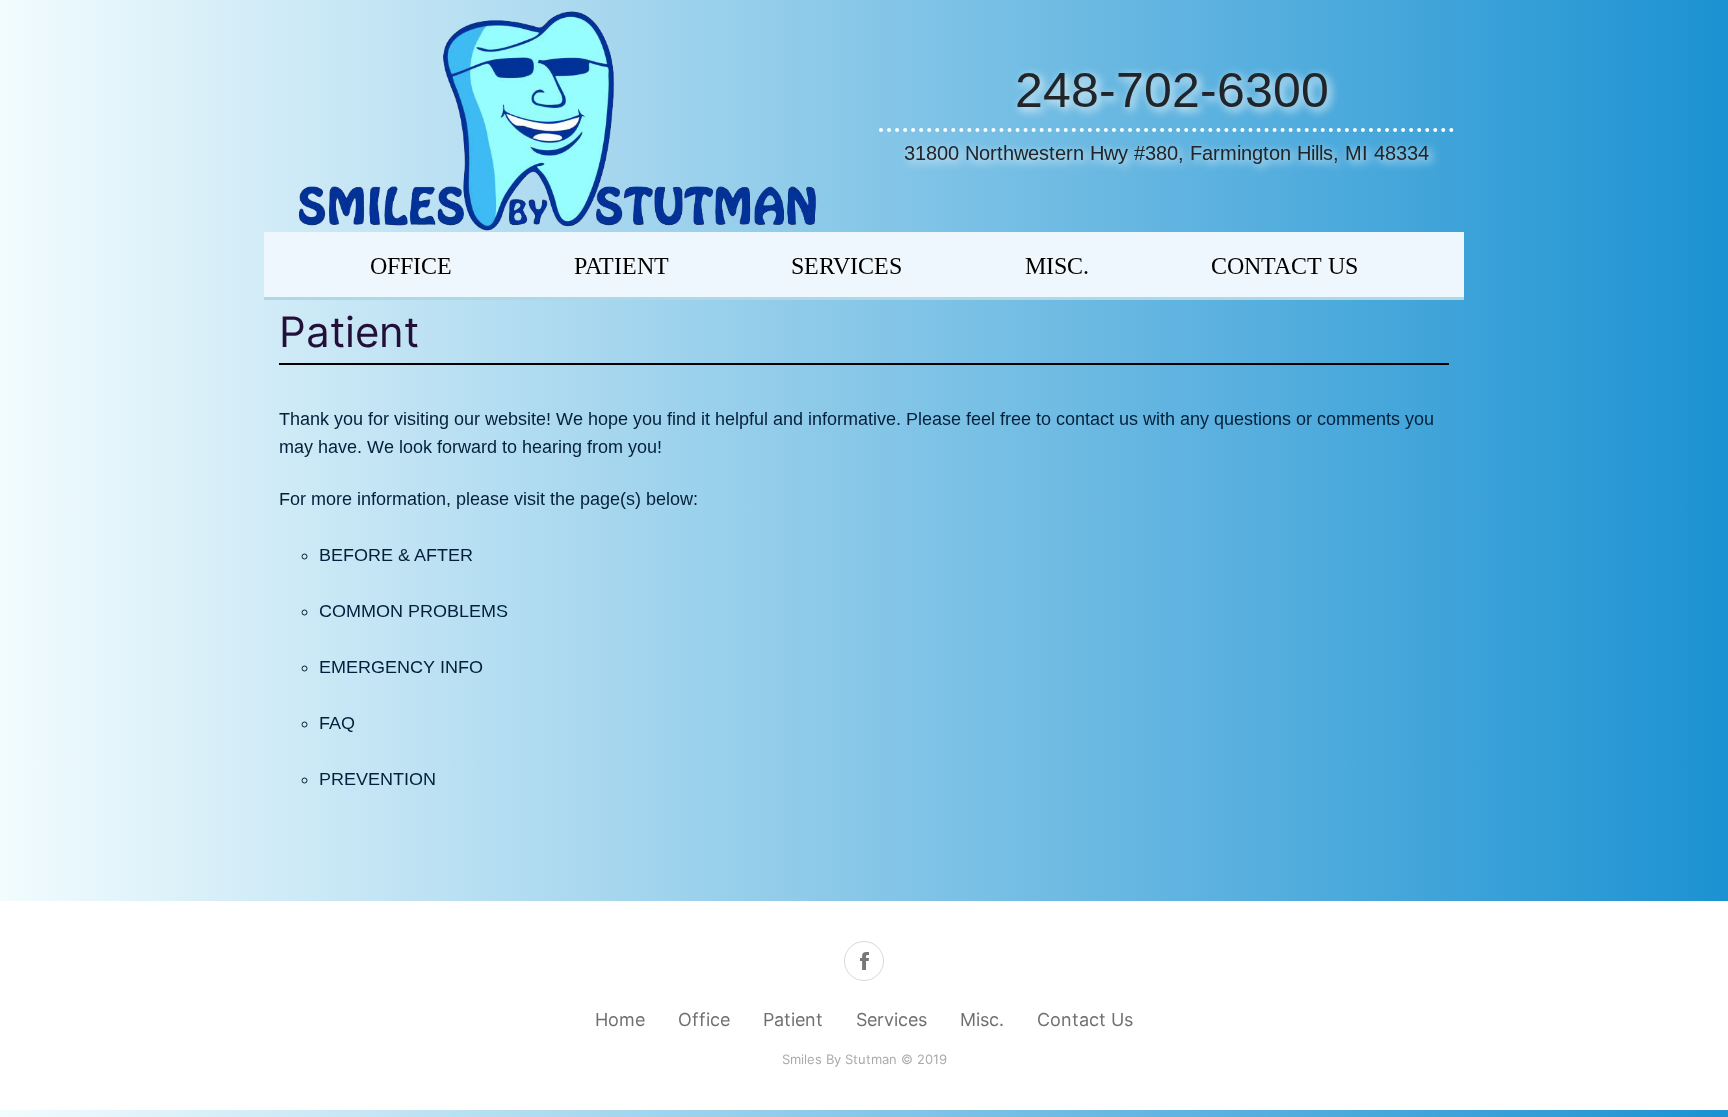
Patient (793, 1019)
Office (411, 266)
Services (891, 1019)
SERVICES (846, 266)
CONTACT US (1284, 266)
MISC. (1057, 266)
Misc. (982, 1019)
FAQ (337, 723)
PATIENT (621, 266)
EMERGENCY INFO (401, 667)
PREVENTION (377, 779)
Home (620, 1019)
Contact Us (1085, 1019)
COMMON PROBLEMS (413, 611)
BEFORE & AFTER (396, 555)
